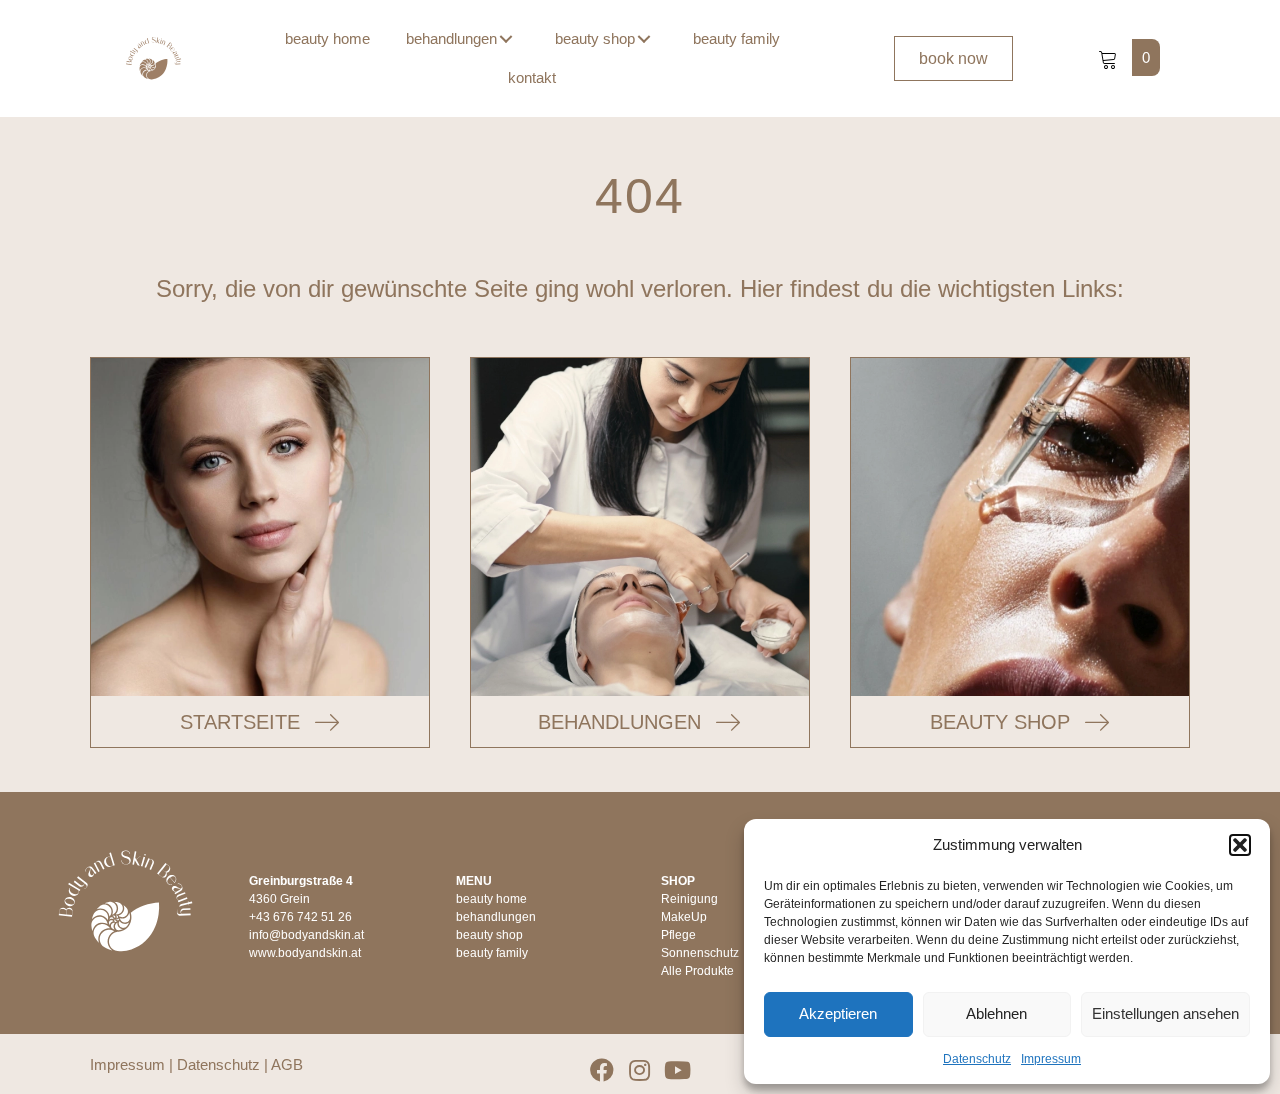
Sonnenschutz (700, 953)
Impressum (1051, 1059)
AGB (287, 1064)
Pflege (678, 935)
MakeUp (684, 917)
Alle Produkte (697, 971)
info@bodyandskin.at (306, 935)
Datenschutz (977, 1059)
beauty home (491, 899)
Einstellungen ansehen (1165, 1013)
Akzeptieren (838, 1013)
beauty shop (489, 935)
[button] (1240, 845)
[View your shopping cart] (1110, 57)
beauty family (492, 953)
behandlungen (496, 917)
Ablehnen (996, 1013)
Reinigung (689, 899)
